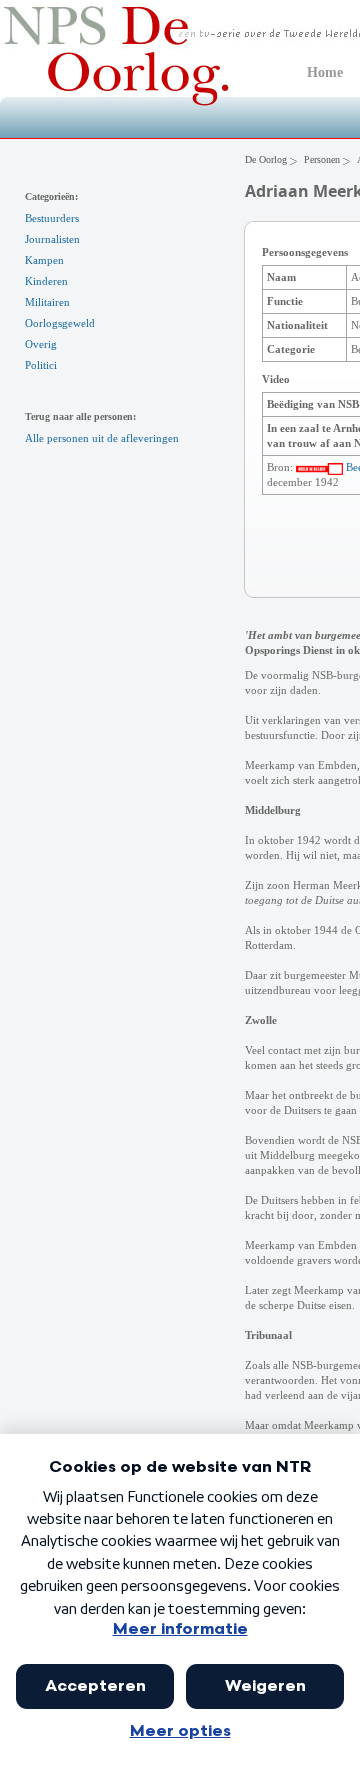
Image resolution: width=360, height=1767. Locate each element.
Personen (322, 159)
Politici (41, 365)
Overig (41, 344)
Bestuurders (52, 218)
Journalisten (52, 239)
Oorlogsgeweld (60, 323)
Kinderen (46, 281)
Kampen (44, 260)
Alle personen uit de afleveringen (102, 438)
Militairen (47, 302)
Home (325, 72)
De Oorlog (266, 159)
